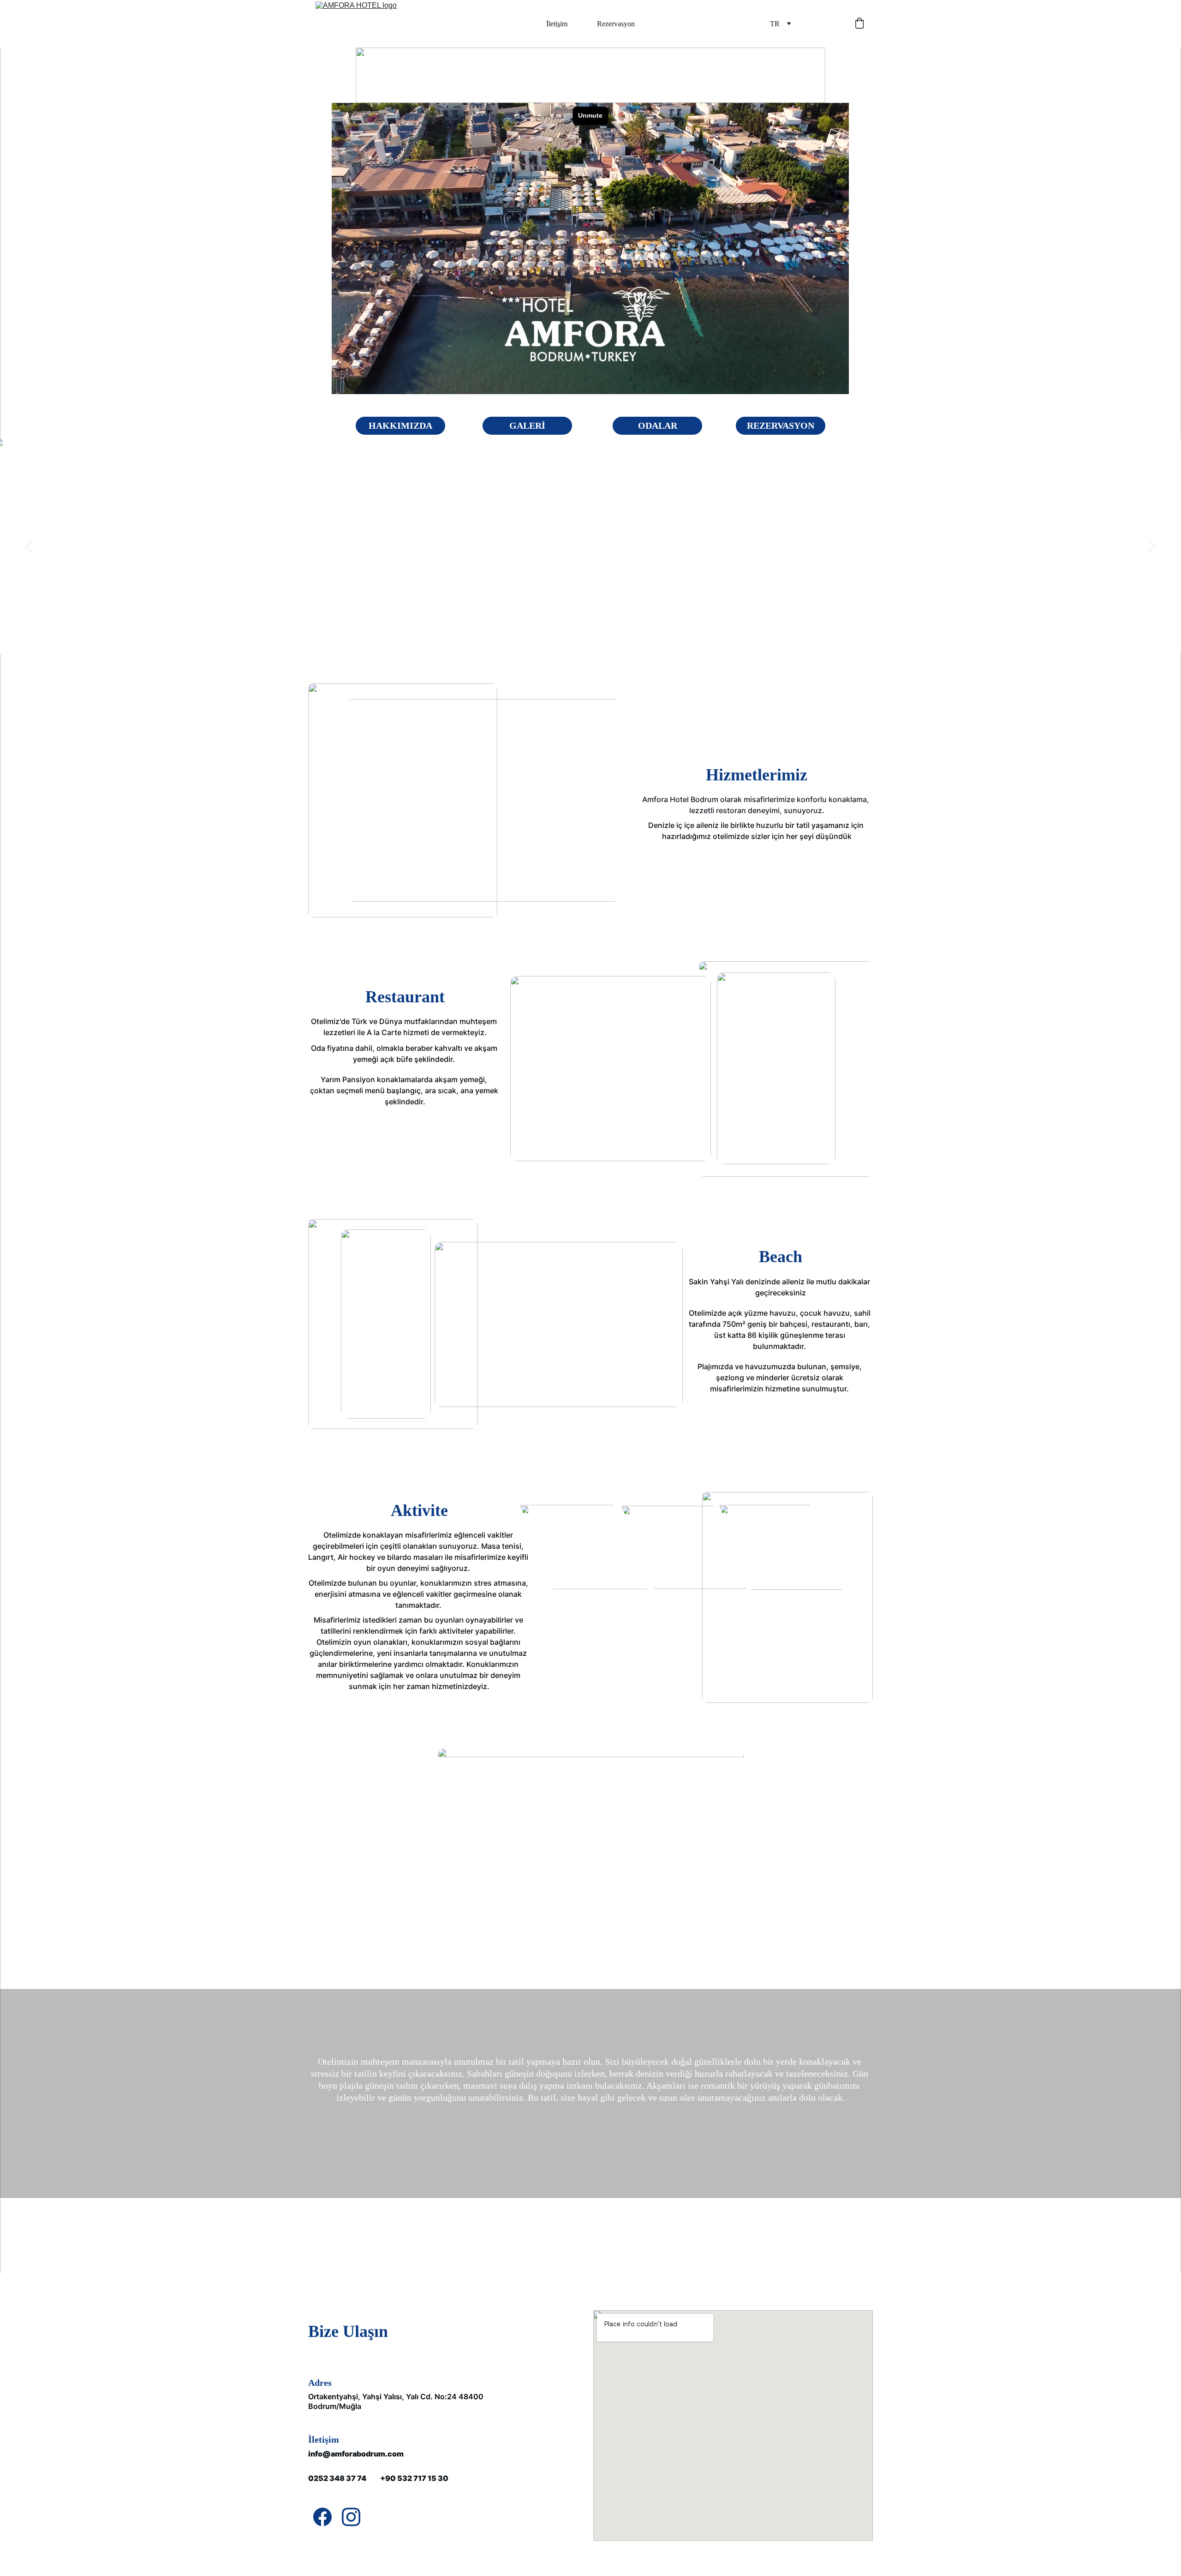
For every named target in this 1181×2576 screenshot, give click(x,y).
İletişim (557, 24)
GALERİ (527, 425)
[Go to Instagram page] (351, 2517)
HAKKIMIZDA (400, 425)
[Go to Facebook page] (322, 2517)
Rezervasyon (616, 24)
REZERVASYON (781, 425)
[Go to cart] (859, 24)
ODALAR (658, 425)
